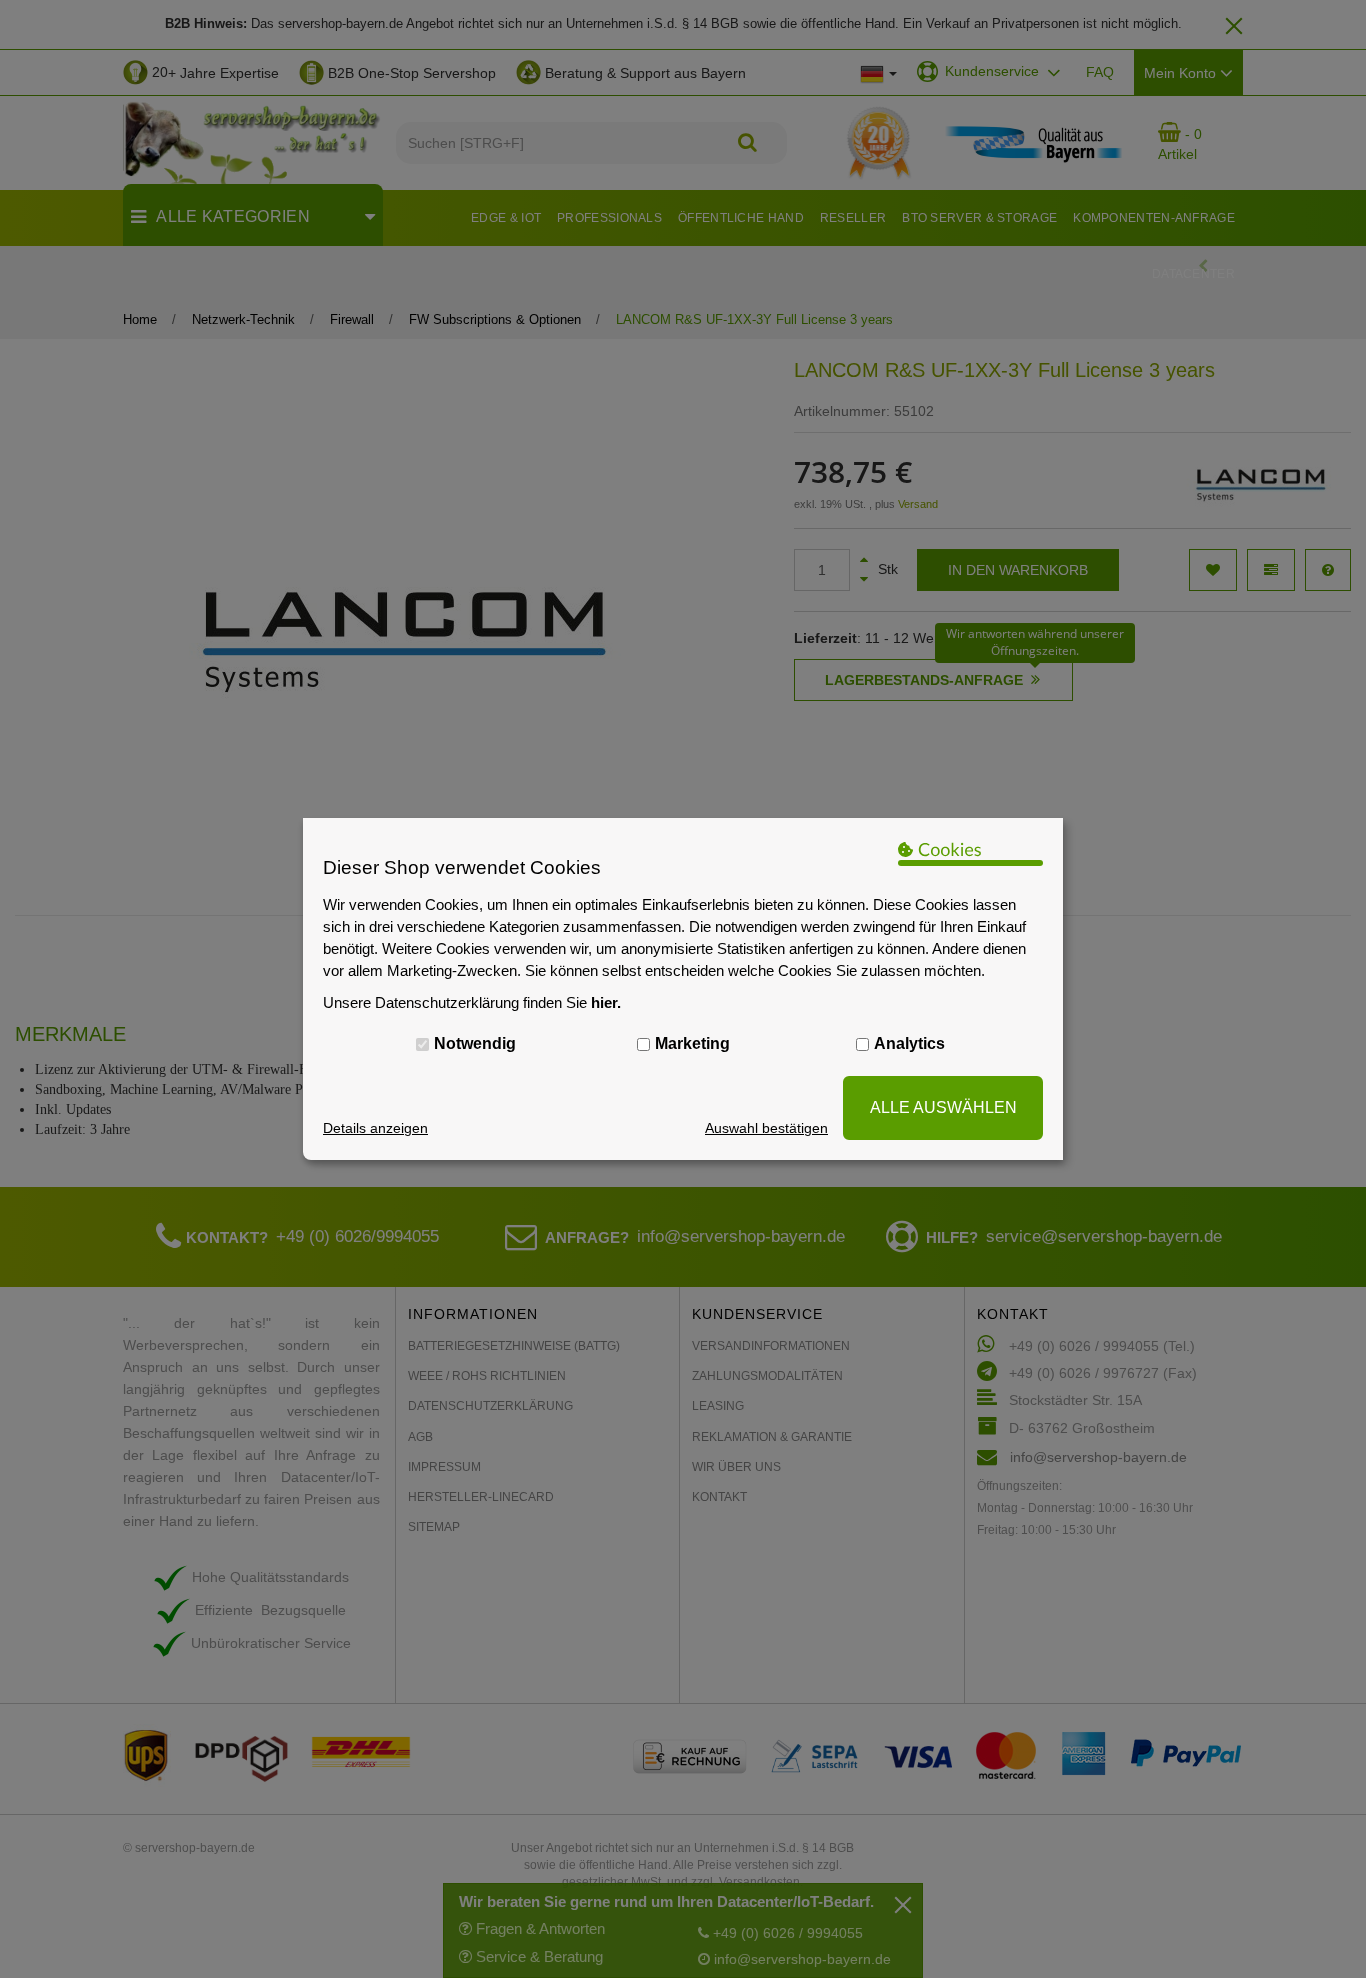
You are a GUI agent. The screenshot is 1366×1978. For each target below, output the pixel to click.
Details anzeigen (375, 1128)
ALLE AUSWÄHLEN (943, 1107)
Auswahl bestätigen (766, 1128)
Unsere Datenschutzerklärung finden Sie (472, 1002)
